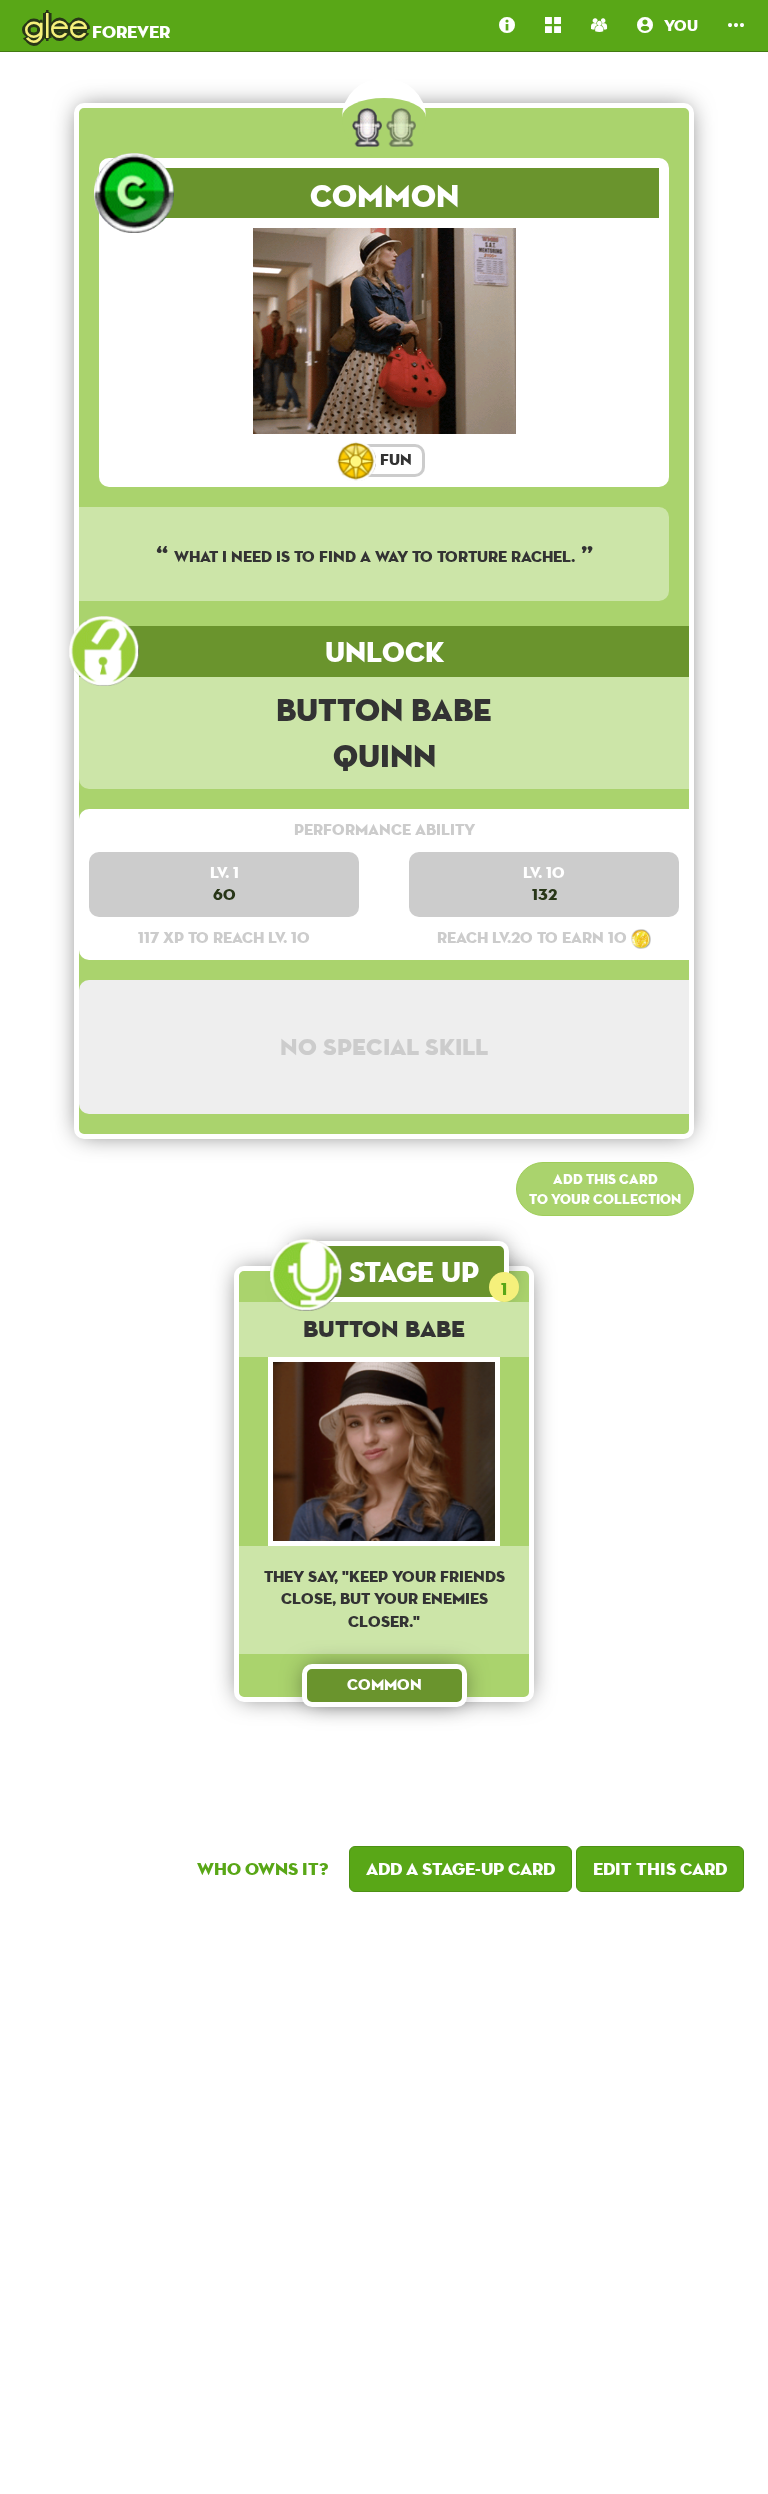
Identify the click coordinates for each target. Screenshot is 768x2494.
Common (384, 195)
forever (97, 25)
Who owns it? (262, 1868)
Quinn (384, 755)
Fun (394, 459)
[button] (736, 25)
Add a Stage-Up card (460, 1868)
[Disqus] (384, 2188)
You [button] (675, 25)
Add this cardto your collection (605, 1189)
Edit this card (660, 1868)
